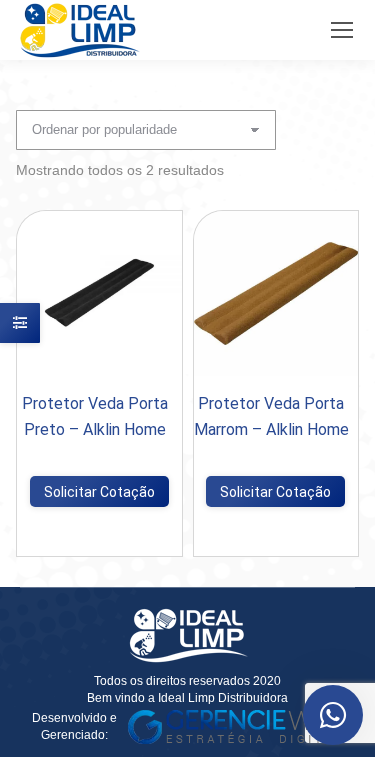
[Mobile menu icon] (342, 30)
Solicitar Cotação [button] (99, 492)
